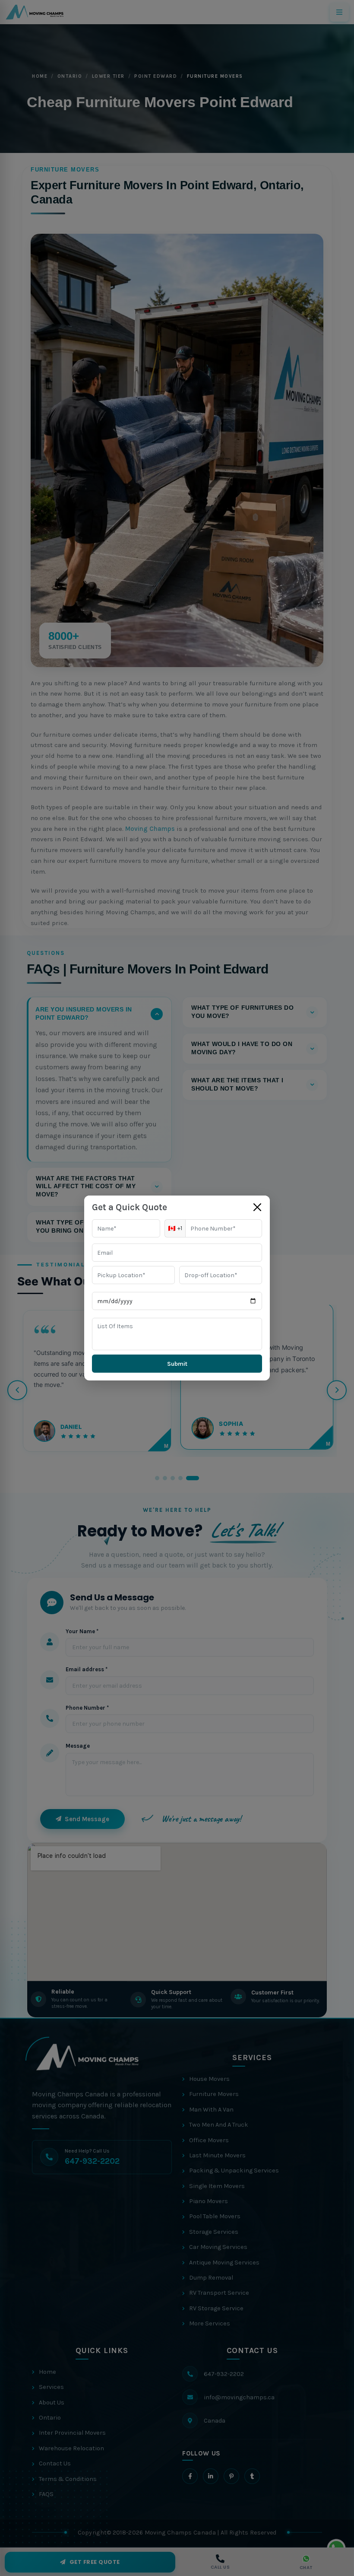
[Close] (257, 1207)
